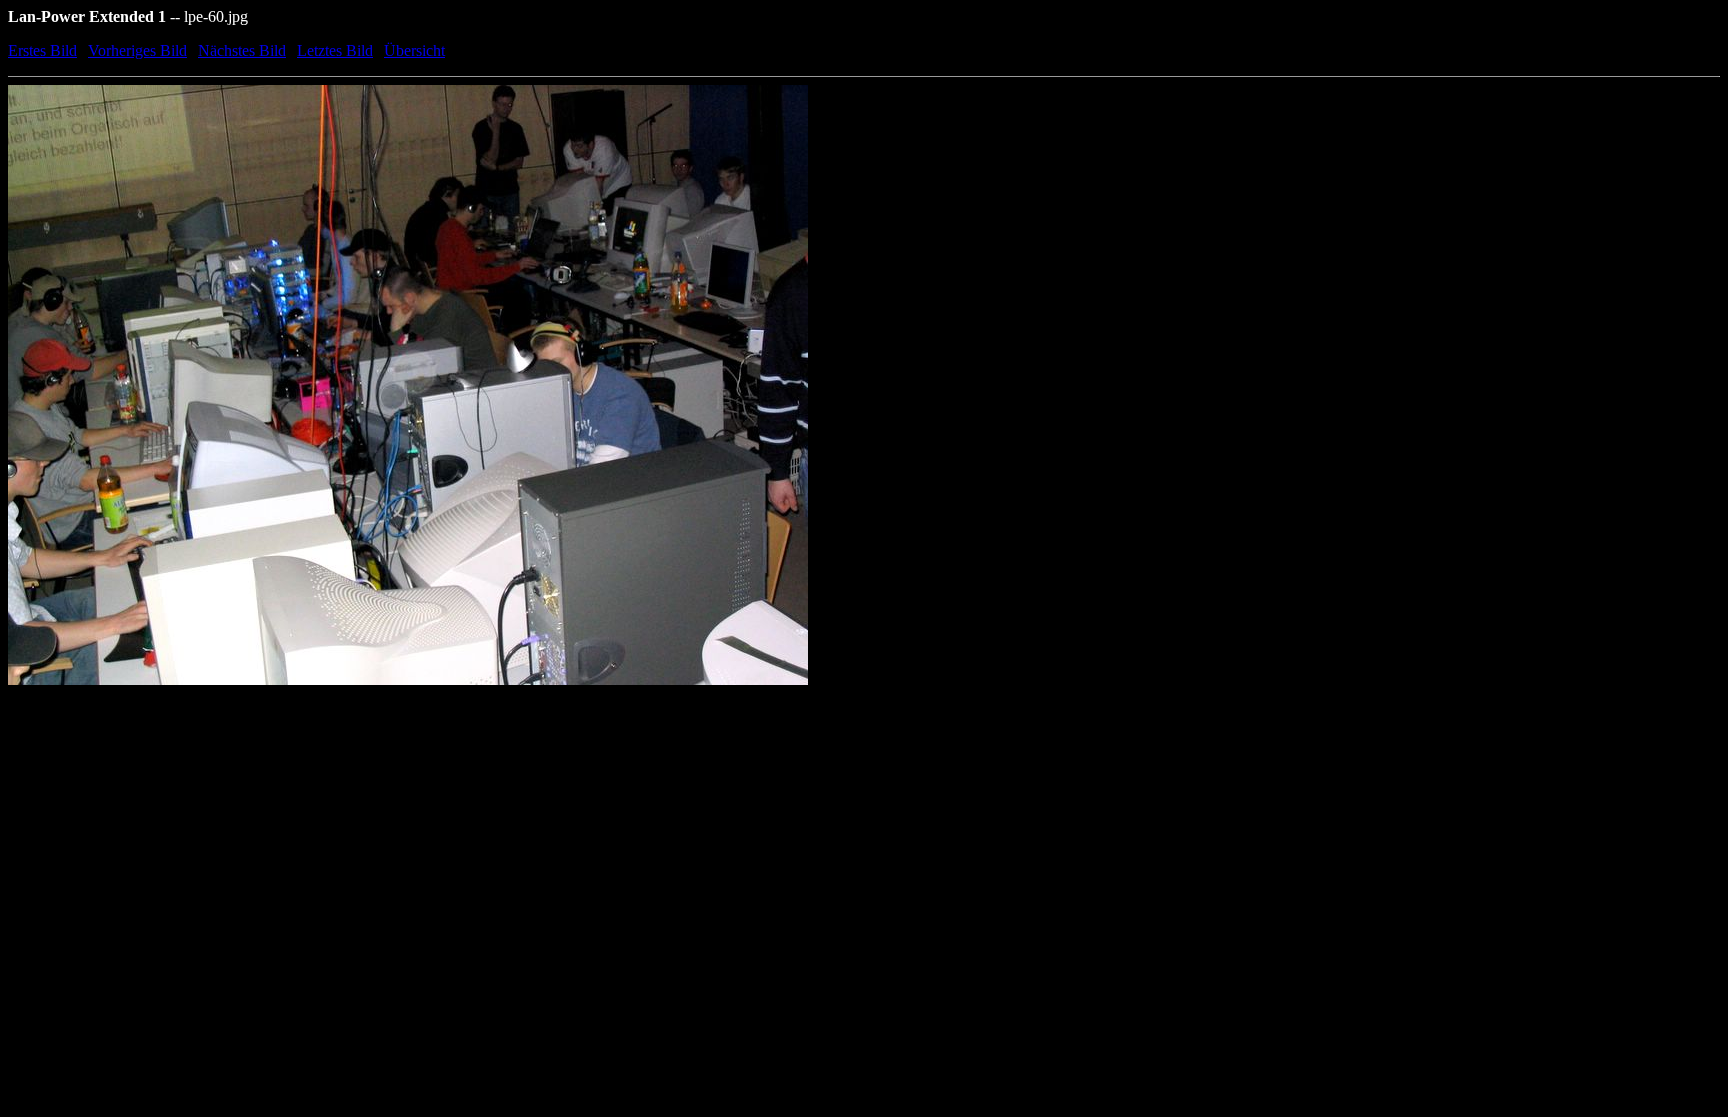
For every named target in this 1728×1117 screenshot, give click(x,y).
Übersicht (414, 50)
